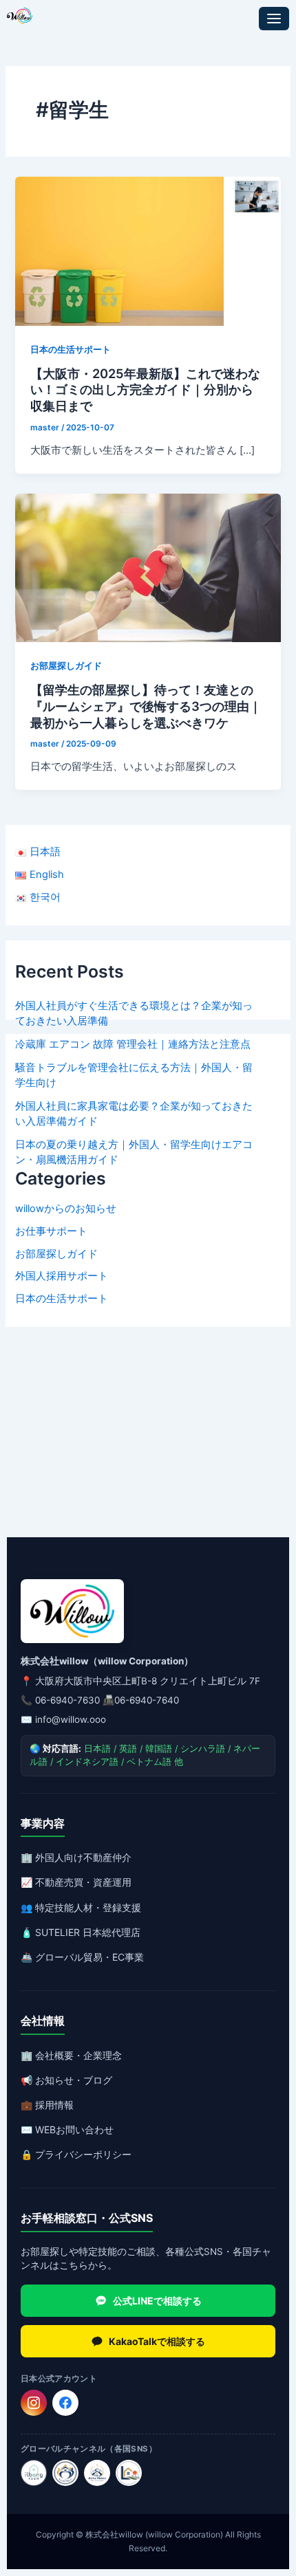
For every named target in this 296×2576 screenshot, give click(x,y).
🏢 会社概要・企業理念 (71, 2055)
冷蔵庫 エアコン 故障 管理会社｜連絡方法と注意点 (133, 1044)
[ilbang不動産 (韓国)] (34, 2473)
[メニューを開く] (274, 19)
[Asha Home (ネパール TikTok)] (97, 2473)
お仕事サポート (51, 1231)
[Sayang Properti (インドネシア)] (65, 2473)
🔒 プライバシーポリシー (76, 2154)
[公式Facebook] (65, 2403)
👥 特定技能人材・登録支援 (81, 1907)
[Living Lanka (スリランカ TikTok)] (129, 2473)
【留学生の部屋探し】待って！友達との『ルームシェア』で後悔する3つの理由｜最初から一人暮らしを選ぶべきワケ (146, 706)
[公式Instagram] (34, 2403)
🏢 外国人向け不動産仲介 (76, 1857)
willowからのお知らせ (66, 1209)
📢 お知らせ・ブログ (66, 2080)
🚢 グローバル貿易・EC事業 (82, 1957)
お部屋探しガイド (56, 1254)
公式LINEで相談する (157, 2301)
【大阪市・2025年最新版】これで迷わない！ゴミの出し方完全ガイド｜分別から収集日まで (145, 389)
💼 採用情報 (47, 2105)
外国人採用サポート (62, 1276)
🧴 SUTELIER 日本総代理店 (81, 1932)
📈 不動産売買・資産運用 (76, 1882)
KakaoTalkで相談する (157, 2341)
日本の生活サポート (62, 1299)
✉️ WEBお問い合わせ (67, 2129)
